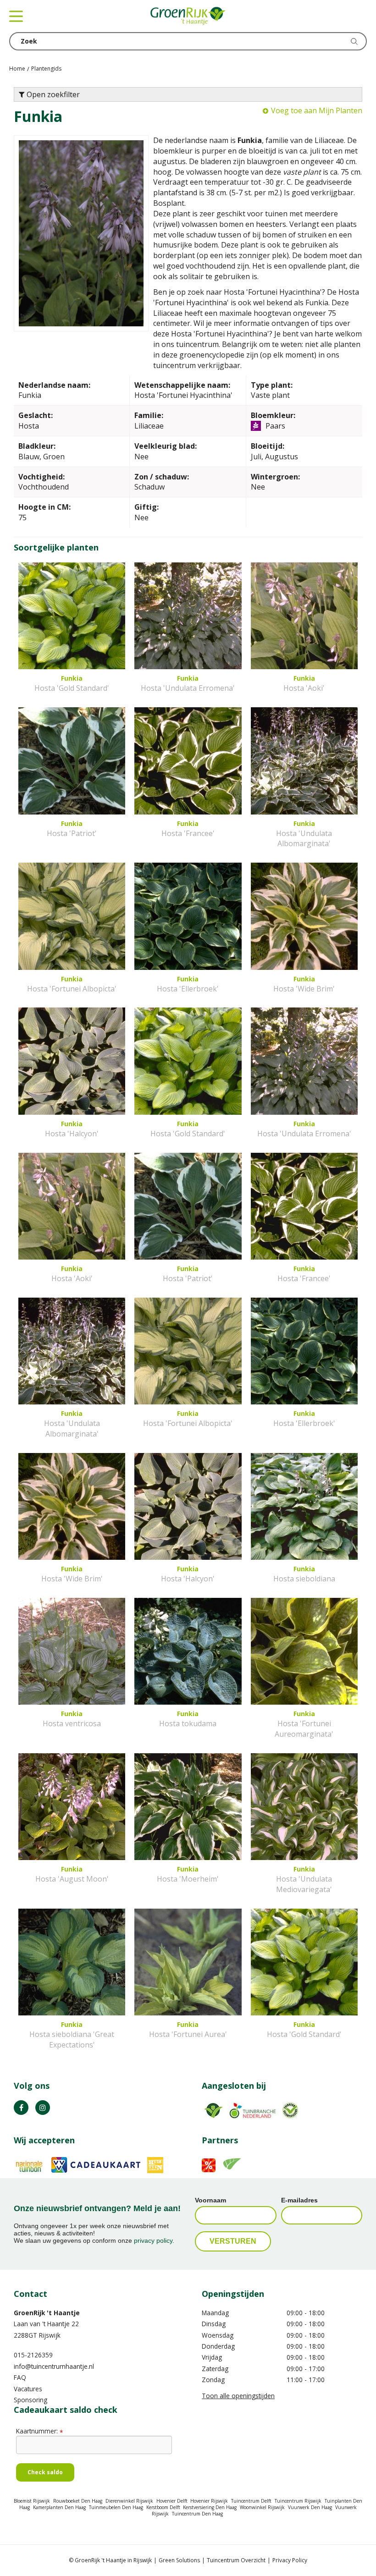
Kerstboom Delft (163, 2507)
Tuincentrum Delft (251, 2501)
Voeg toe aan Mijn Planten (317, 110)
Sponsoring (30, 2400)
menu (16, 16)
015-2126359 (33, 2355)
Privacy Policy (290, 2560)
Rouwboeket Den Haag (78, 2501)
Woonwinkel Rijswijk (262, 2507)
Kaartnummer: (39, 2431)
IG (43, 2108)
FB (21, 2108)
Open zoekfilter (52, 94)
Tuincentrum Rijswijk (298, 2501)
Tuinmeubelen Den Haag (116, 2507)
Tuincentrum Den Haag (197, 2514)
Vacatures (28, 2389)
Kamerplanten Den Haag (59, 2507)
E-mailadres (299, 2200)
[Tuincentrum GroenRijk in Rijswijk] (188, 16)
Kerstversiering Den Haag (210, 2507)
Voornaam (210, 2200)
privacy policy (153, 2240)
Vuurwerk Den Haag (310, 2507)
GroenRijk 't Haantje (47, 2313)
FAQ (20, 2377)
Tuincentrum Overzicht (236, 2560)
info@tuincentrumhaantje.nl (54, 2366)
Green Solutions (179, 2560)
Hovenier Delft (172, 2501)
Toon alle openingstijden (238, 2396)
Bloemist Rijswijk (32, 2501)
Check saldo (45, 2472)
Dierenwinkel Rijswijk (129, 2501)
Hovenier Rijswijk (209, 2501)
